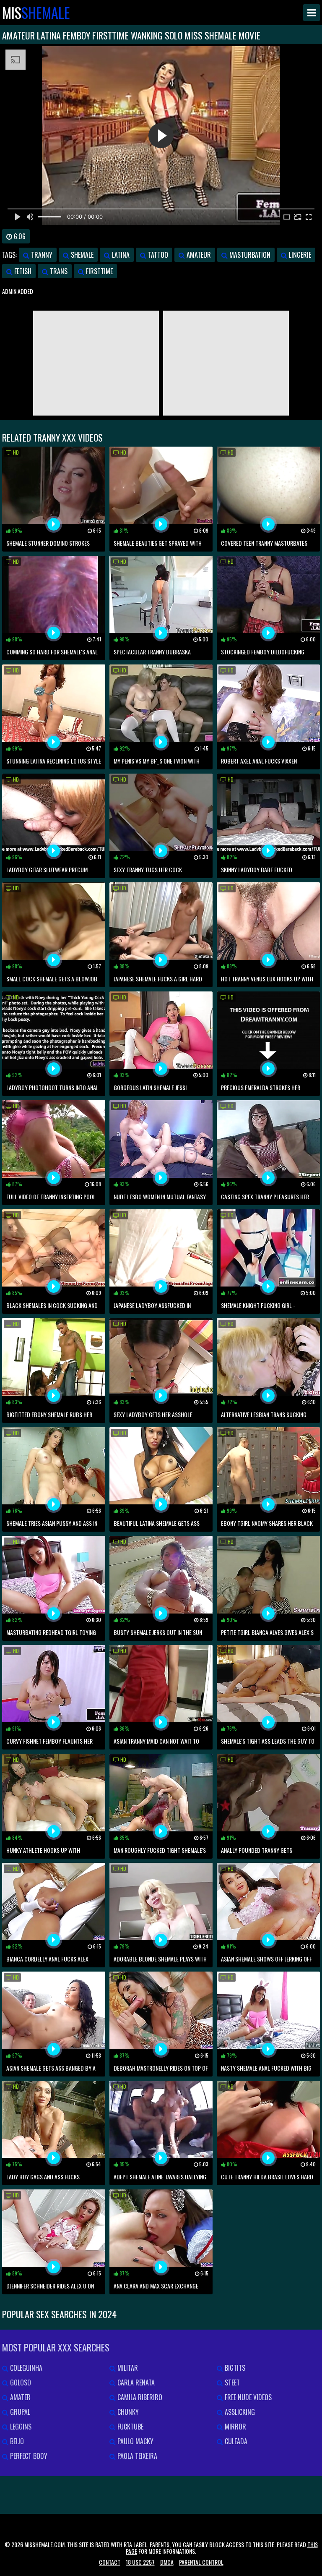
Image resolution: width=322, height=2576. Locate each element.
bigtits (234, 2368)
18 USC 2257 (140, 2562)
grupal (19, 2412)
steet (231, 2382)
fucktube (130, 2427)
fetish (22, 271)
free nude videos (247, 2397)
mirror (235, 2427)
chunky (127, 2412)
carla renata (135, 2382)
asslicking (239, 2412)
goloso (20, 2382)
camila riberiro (139, 2397)
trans (58, 271)
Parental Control (201, 2562)
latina (120, 255)
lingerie (299, 255)
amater (19, 2397)
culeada (235, 2441)
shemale (81, 255)
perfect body (28, 2456)
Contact (110, 2562)
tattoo (157, 255)
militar (127, 2368)
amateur (198, 255)
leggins (20, 2427)
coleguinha (25, 2368)
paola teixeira (136, 2456)
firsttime (99, 271)
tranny (41, 255)
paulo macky (135, 2441)
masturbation (249, 255)
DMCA (167, 2562)
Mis (36, 13)
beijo (16, 2441)
